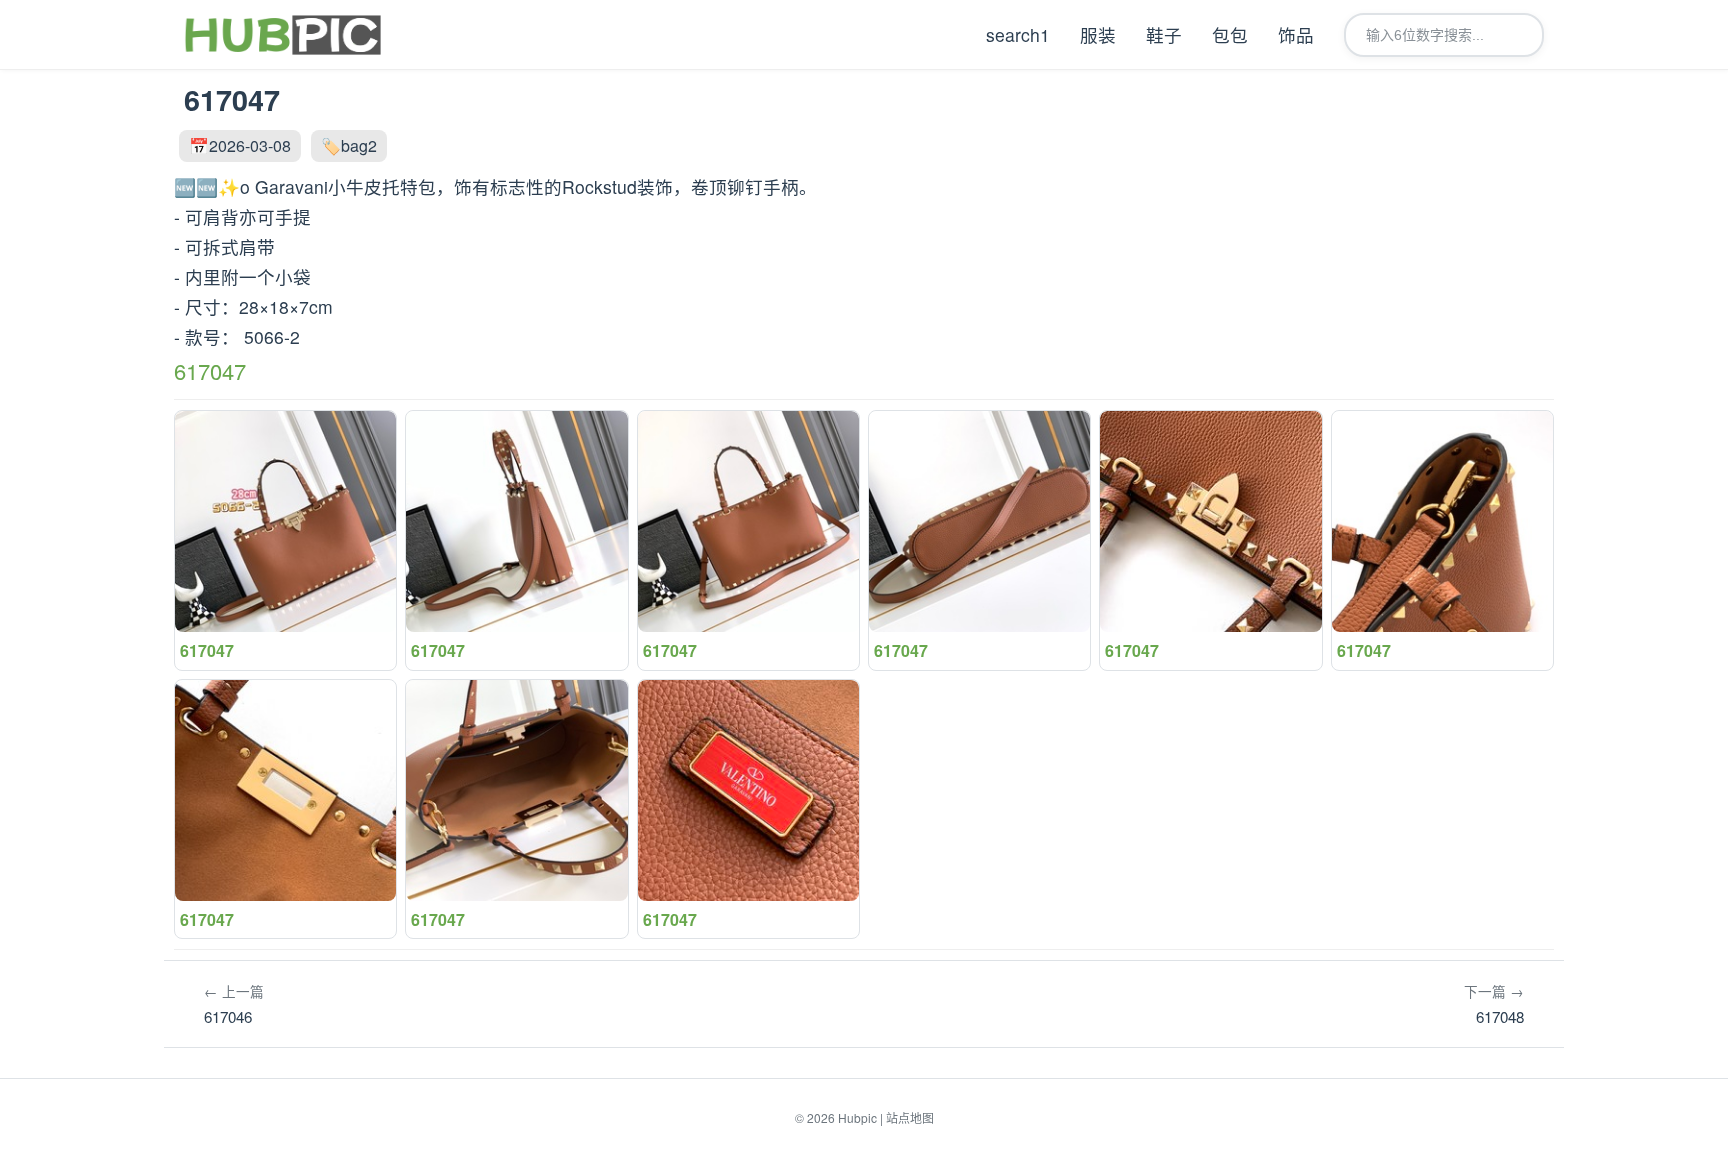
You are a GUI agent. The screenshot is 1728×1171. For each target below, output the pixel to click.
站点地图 (910, 1117)
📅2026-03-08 (240, 145)
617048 (1494, 1004)
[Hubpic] (282, 35)
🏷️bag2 (349, 145)
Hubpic (857, 1117)
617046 (234, 1004)
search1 (1018, 34)
